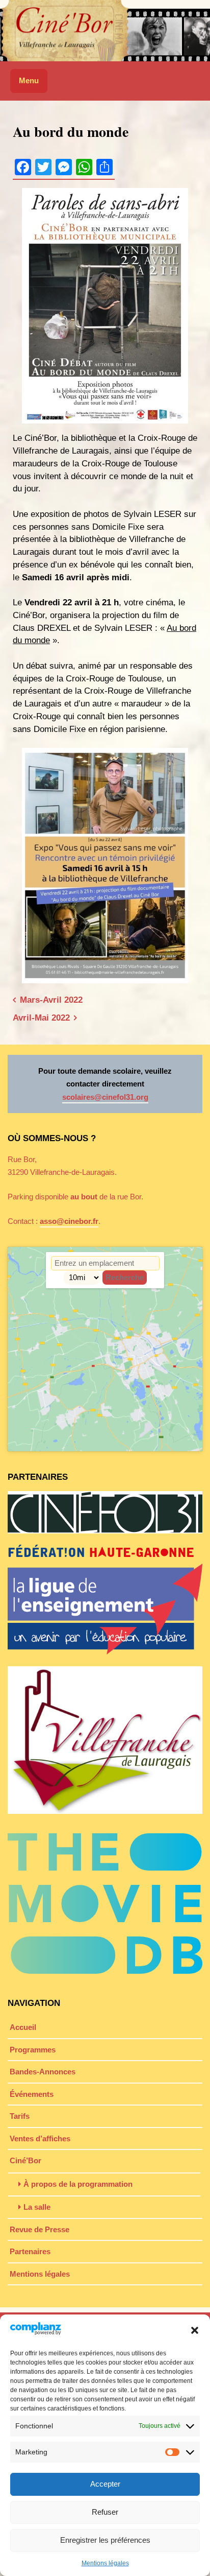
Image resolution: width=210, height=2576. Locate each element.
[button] (195, 2330)
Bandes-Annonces (43, 2072)
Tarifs (20, 2116)
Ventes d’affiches (40, 2138)
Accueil (23, 2027)
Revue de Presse (40, 2229)
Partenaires (30, 2251)
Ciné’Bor (25, 2160)
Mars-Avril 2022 (51, 1000)
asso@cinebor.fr (69, 1221)
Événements (32, 2094)
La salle (37, 2207)
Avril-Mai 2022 (41, 1018)
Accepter (105, 2484)
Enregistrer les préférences (105, 2540)
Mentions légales (105, 2563)
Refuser (105, 2512)
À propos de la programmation (78, 2184)
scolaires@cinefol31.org (105, 1097)
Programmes (33, 2050)
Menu (29, 80)
